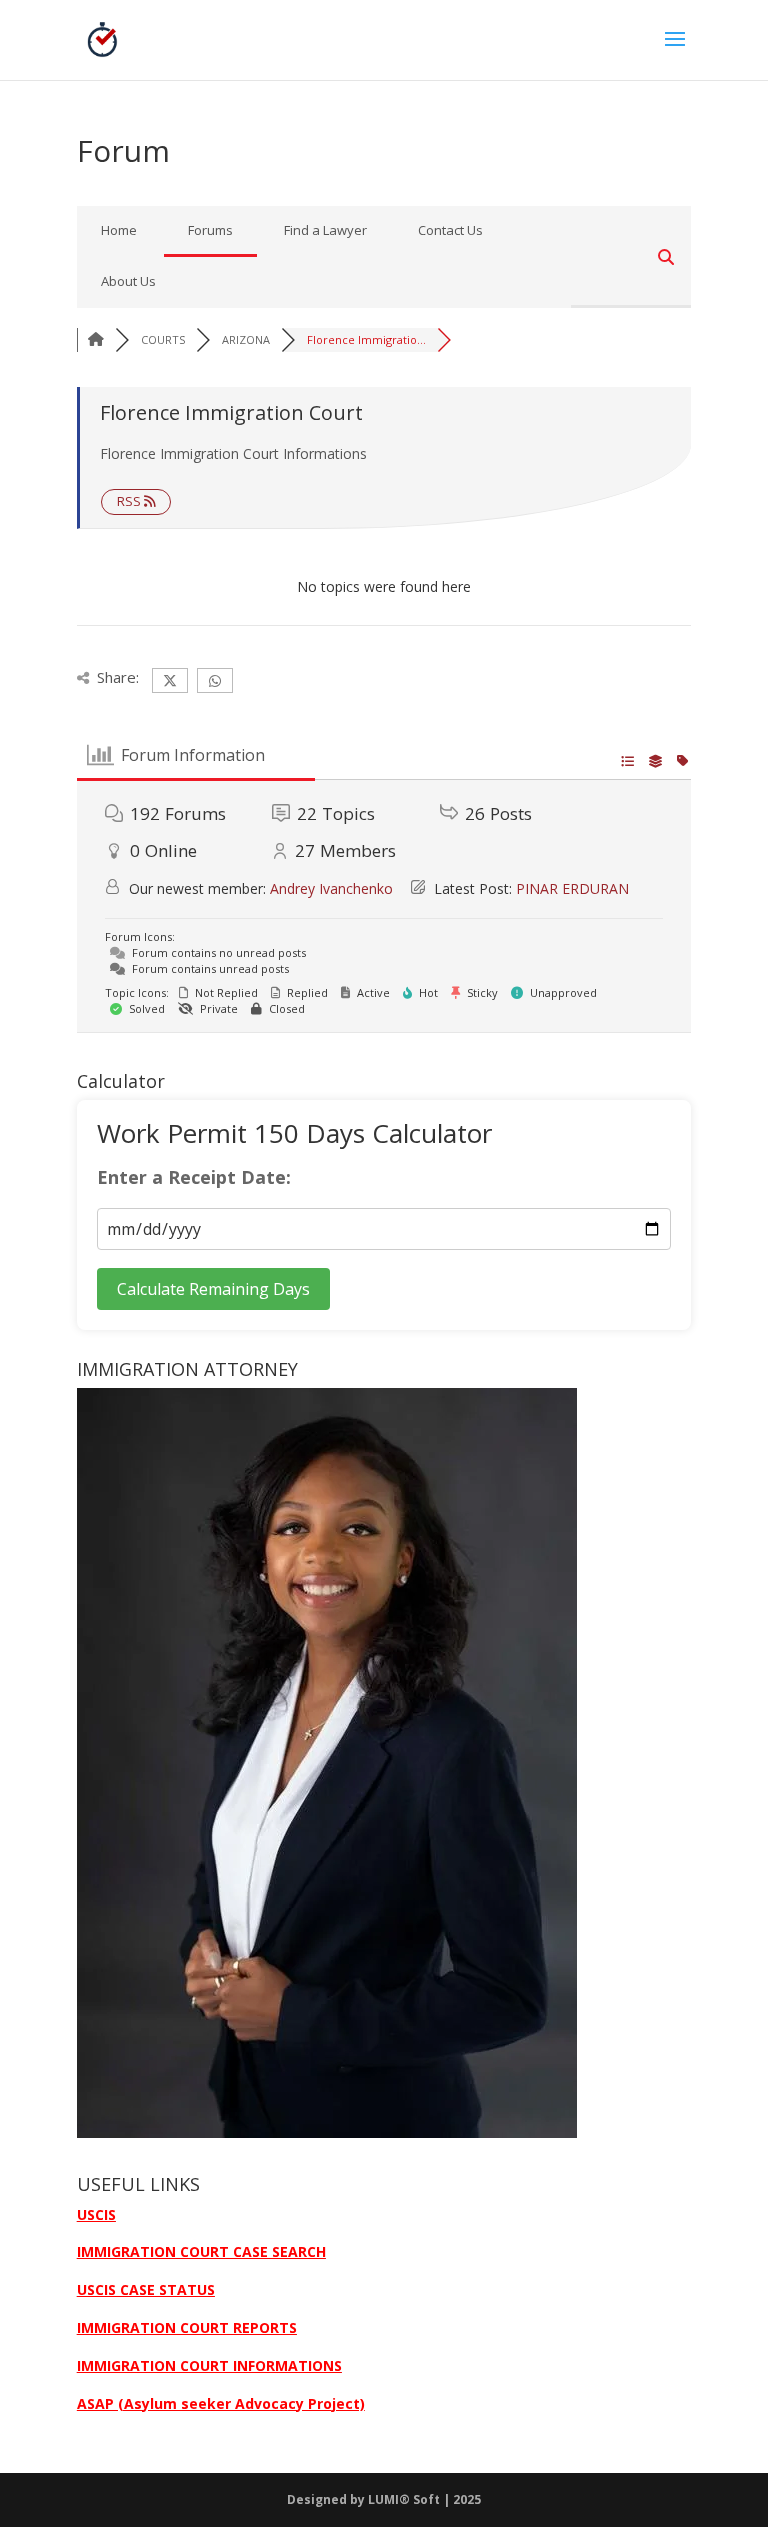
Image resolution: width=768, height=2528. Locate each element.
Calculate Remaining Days (213, 1289)
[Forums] (96, 339)
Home (119, 230)
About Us (128, 281)
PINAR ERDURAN (572, 888)
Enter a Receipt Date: (194, 1177)
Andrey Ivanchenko (331, 888)
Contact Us (450, 230)
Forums (210, 230)
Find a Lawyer (325, 230)
